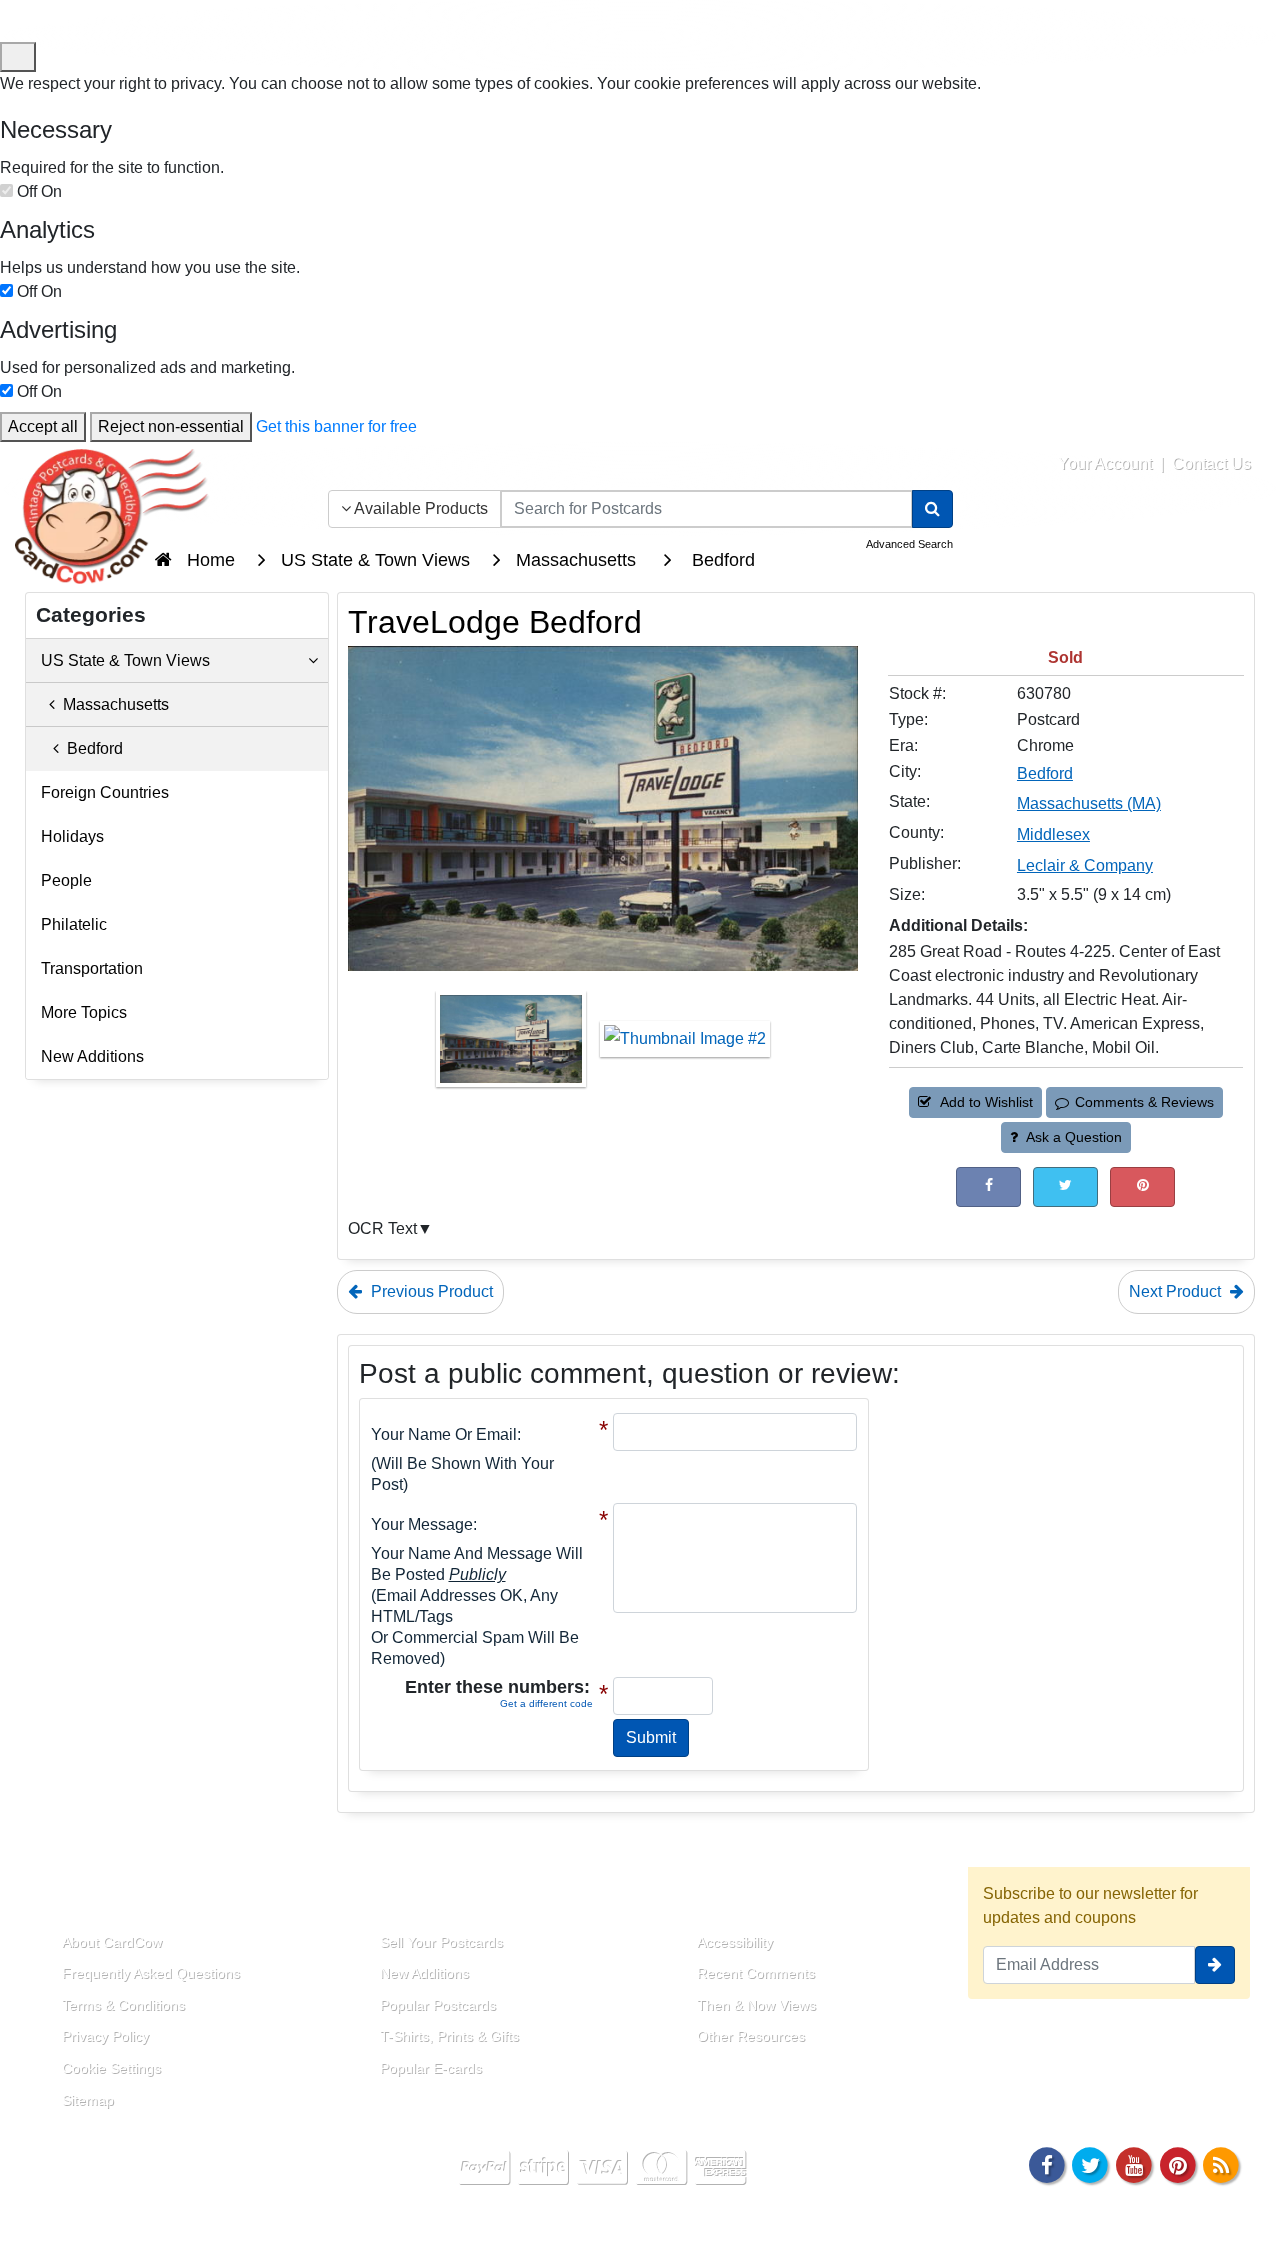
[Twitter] (1091, 2163)
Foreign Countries (105, 792)
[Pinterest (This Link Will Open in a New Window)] (1142, 1186)
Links (378, 1895)
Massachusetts (112, 704)
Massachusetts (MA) (1089, 803)
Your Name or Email (444, 1434)
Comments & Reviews (1144, 1102)
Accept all (43, 426)
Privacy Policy (105, 2036)
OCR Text (382, 1228)
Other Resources (751, 2036)
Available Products (419, 508)
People (66, 880)
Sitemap (88, 2100)
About (63, 1895)
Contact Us (1211, 463)
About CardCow (112, 1942)
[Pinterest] (1178, 2163)
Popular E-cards (431, 2068)
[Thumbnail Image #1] (513, 1045)
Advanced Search (909, 544)
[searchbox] (706, 509)
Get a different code (546, 1703)
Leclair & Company (1085, 865)
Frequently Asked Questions (151, 1973)
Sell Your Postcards (441, 1942)
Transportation (92, 968)
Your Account (1105, 463)
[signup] (1215, 1965)
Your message (422, 1524)
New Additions (92, 1056)
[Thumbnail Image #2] (685, 1045)
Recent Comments (756, 1973)
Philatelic (74, 924)
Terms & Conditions (123, 2005)
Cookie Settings (111, 2068)
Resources (721, 1895)
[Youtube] (1134, 2163)
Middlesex (1053, 834)
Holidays (72, 836)
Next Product (1177, 1291)
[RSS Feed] (1221, 2163)
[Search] (932, 509)
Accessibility (735, 1942)
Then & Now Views (756, 2005)
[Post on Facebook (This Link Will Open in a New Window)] (988, 1186)
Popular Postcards (438, 2005)
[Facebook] (1047, 2163)
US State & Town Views (125, 660)
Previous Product (430, 1291)
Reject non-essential (171, 426)
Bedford (1045, 773)
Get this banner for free (336, 426)
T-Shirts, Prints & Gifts (449, 2036)
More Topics (84, 1012)
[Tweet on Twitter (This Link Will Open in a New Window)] (1065, 1186)
